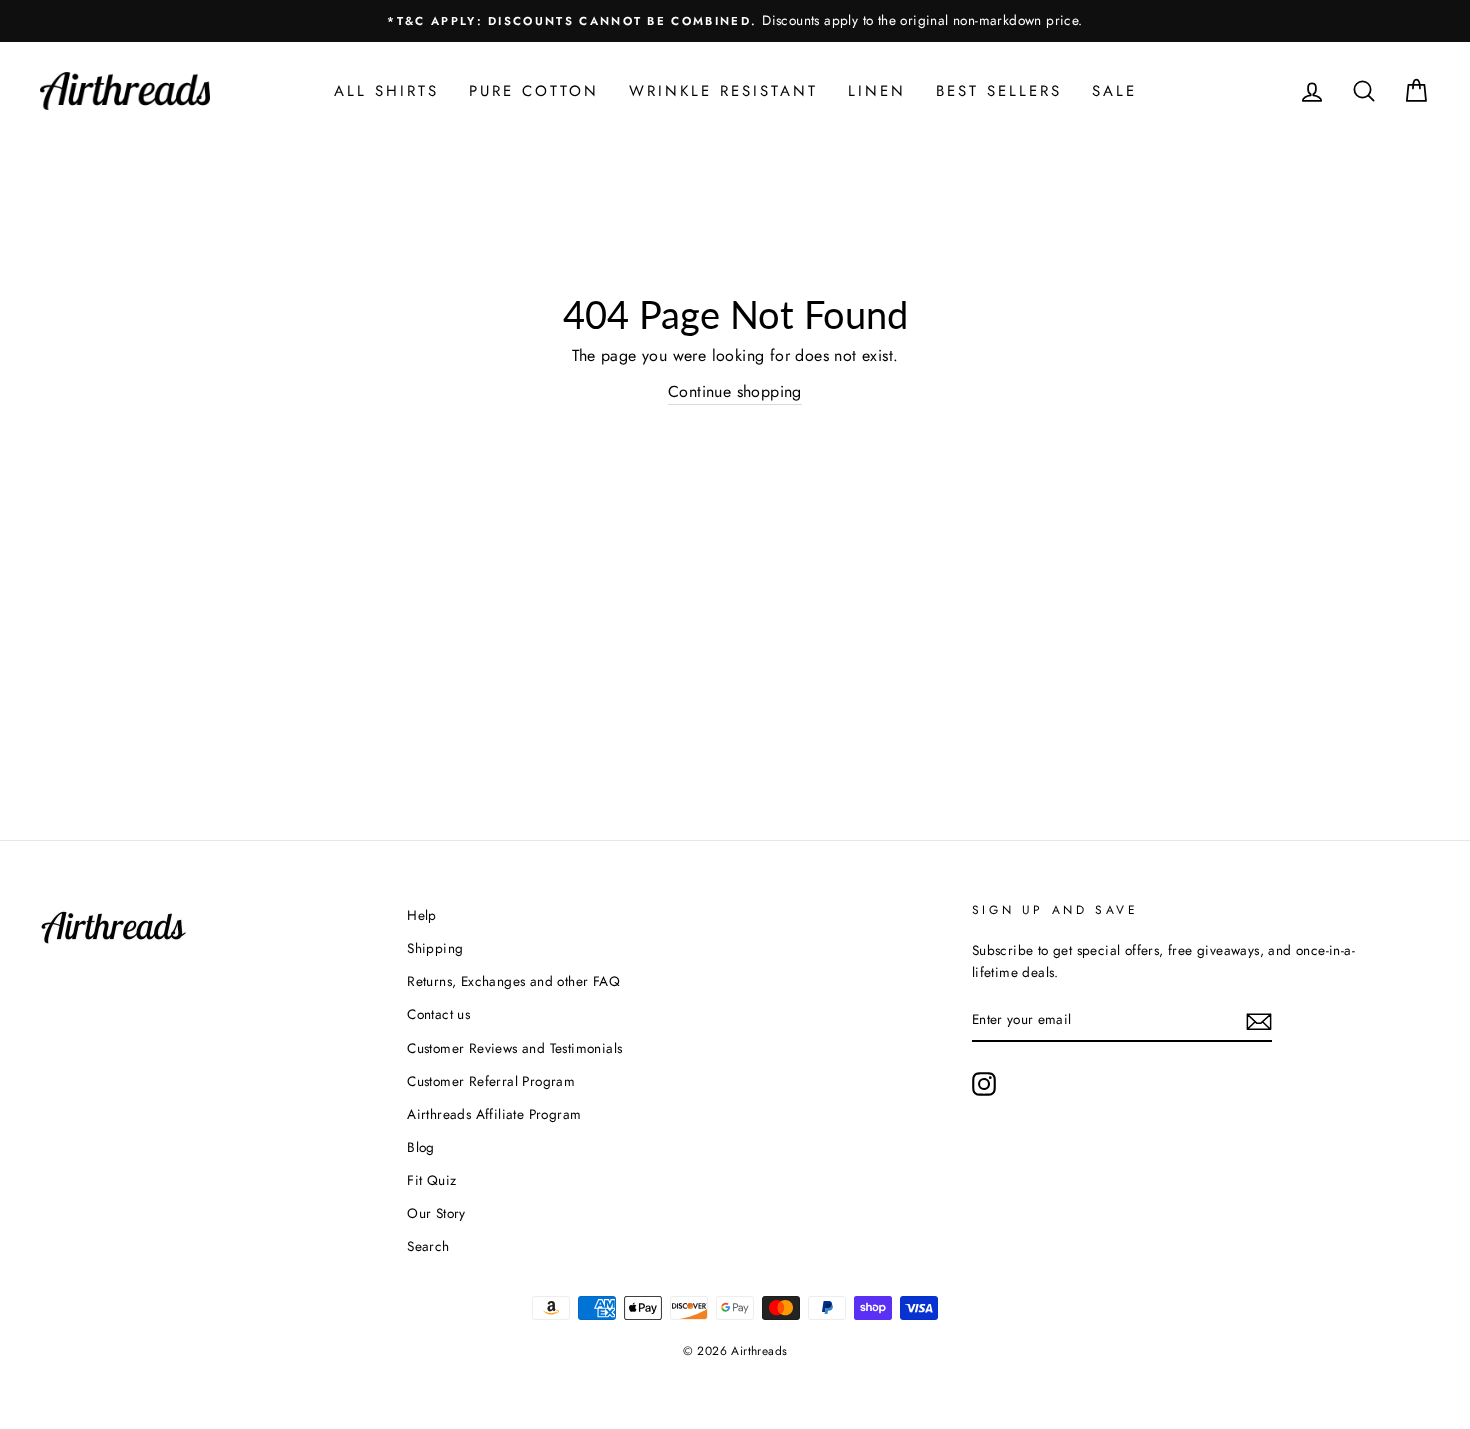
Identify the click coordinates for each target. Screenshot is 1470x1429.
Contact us (438, 1014)
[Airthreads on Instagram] (984, 1084)
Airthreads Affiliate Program (494, 1114)
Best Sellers (999, 91)
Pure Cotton (534, 91)
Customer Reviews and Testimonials (514, 1048)
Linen (877, 91)
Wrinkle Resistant (723, 91)
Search (428, 1246)
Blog (421, 1147)
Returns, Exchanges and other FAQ (513, 981)
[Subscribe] (1259, 1020)
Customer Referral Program (491, 1081)
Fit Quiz (431, 1180)
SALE (1114, 91)
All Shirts (386, 91)
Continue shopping (735, 391)
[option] (735, 21)
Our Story (436, 1213)
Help (422, 915)
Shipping (435, 948)
